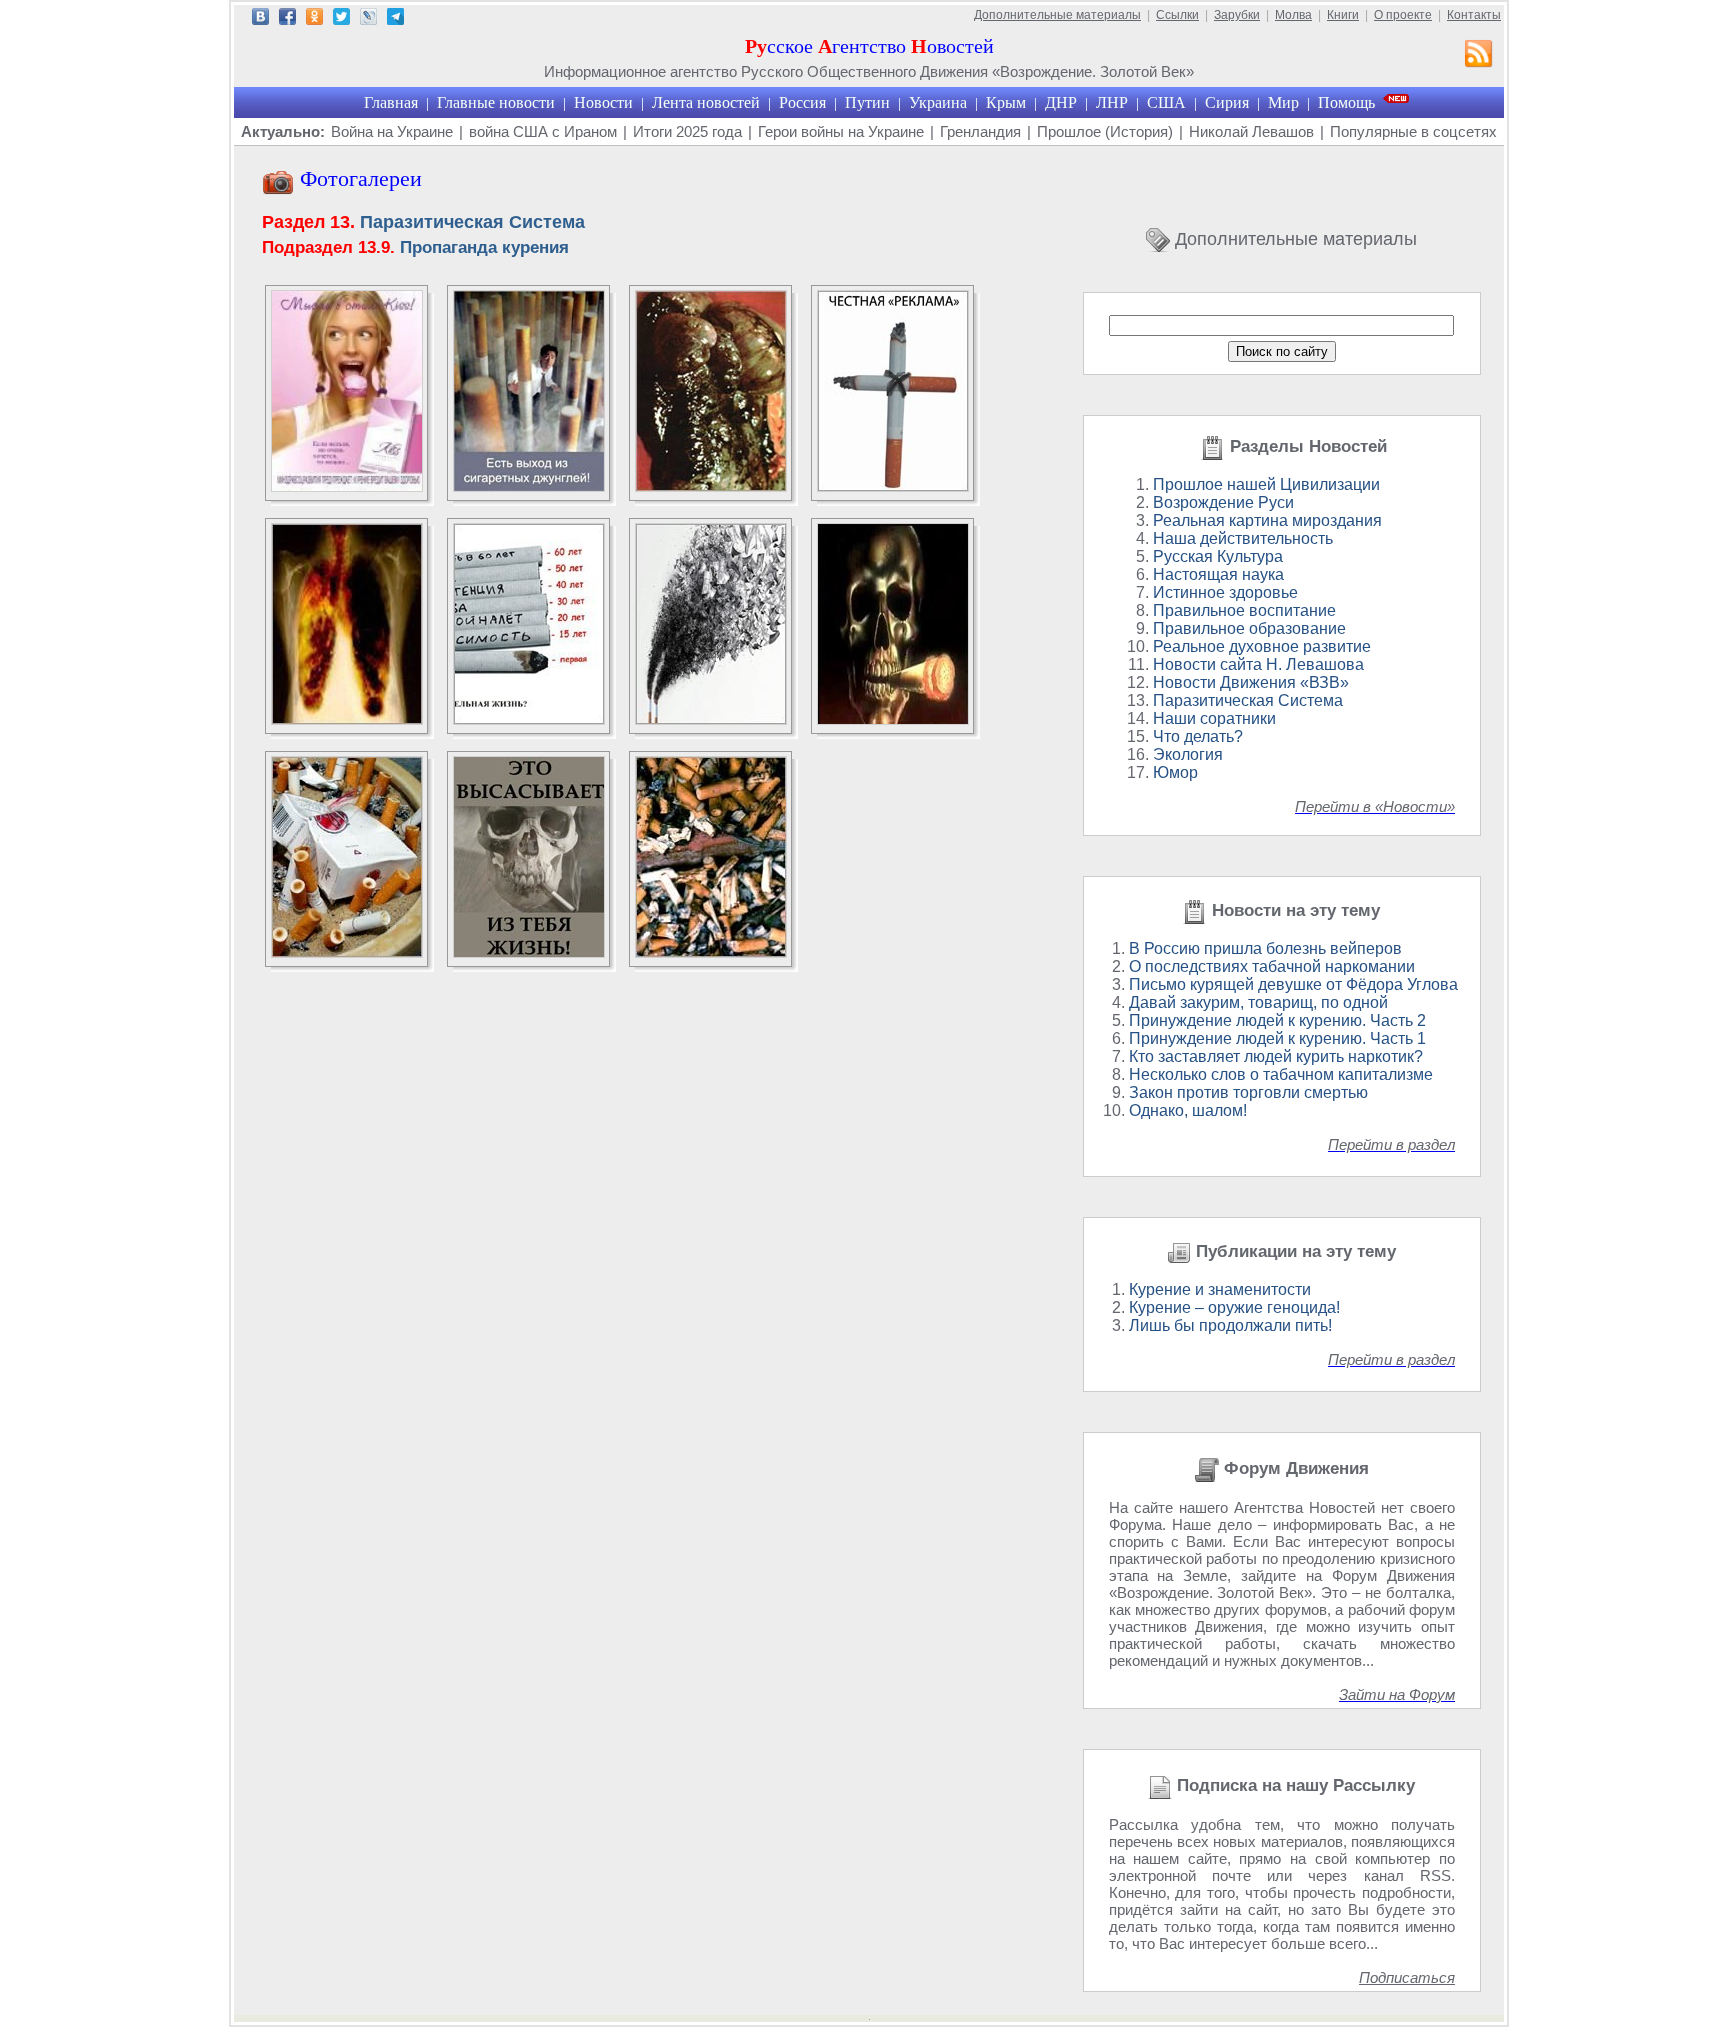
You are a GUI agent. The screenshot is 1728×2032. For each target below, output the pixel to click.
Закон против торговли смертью (1248, 1092)
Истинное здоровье (1225, 592)
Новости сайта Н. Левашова (1258, 664)
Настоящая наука (1218, 574)
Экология (1188, 754)
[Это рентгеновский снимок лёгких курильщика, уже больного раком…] (347, 719)
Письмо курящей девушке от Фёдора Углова (1293, 984)
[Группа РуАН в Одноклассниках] (314, 19)
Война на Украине (392, 131)
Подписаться (1407, 1977)
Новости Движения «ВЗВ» (1251, 682)
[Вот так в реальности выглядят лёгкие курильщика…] (711, 486)
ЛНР (1112, 102)
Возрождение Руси (1223, 502)
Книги (1343, 15)
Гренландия (980, 131)
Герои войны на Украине (841, 131)
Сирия (1227, 102)
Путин (867, 102)
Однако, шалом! (1188, 1110)
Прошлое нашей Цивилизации (1266, 484)
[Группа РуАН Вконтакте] (260, 19)
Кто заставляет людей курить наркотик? (1276, 1056)
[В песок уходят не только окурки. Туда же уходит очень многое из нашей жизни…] (347, 952)
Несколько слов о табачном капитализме (1281, 1074)
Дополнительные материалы (1057, 15)
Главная (391, 102)
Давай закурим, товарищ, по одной (1258, 1002)
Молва (1293, 15)
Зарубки (1237, 15)
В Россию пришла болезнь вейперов (1265, 948)
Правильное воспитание (1244, 610)
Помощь (1346, 102)
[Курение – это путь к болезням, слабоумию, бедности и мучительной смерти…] (893, 719)
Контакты (1474, 15)
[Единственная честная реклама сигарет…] (893, 486)
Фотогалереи (358, 178)
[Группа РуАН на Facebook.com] (287, 19)
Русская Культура (1218, 556)
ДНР (1061, 102)
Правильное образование (1249, 628)
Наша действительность (1243, 538)
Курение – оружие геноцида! (1234, 1307)
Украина (938, 102)
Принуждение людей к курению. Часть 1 (1277, 1038)
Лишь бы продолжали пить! (1230, 1325)
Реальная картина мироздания (1267, 520)
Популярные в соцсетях (1413, 131)
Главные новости (496, 102)
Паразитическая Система (423, 222)
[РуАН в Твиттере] (341, 19)
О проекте (1403, 15)
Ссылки (1177, 15)
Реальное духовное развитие (1262, 646)
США (1166, 102)
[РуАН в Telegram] (395, 19)
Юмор (1175, 772)
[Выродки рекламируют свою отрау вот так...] (347, 486)
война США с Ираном (543, 131)
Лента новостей (706, 102)
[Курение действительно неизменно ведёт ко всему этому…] (529, 719)
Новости (603, 102)
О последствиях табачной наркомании (1272, 966)
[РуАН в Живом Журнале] (368, 19)
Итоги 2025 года (687, 131)
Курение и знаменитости (1220, 1289)
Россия (802, 102)
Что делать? (1198, 736)
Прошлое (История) (1105, 131)
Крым (1006, 102)
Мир (1283, 102)
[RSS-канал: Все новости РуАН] (1479, 56)
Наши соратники (1214, 718)
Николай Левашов (1251, 131)
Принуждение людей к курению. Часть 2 (1277, 1020)
